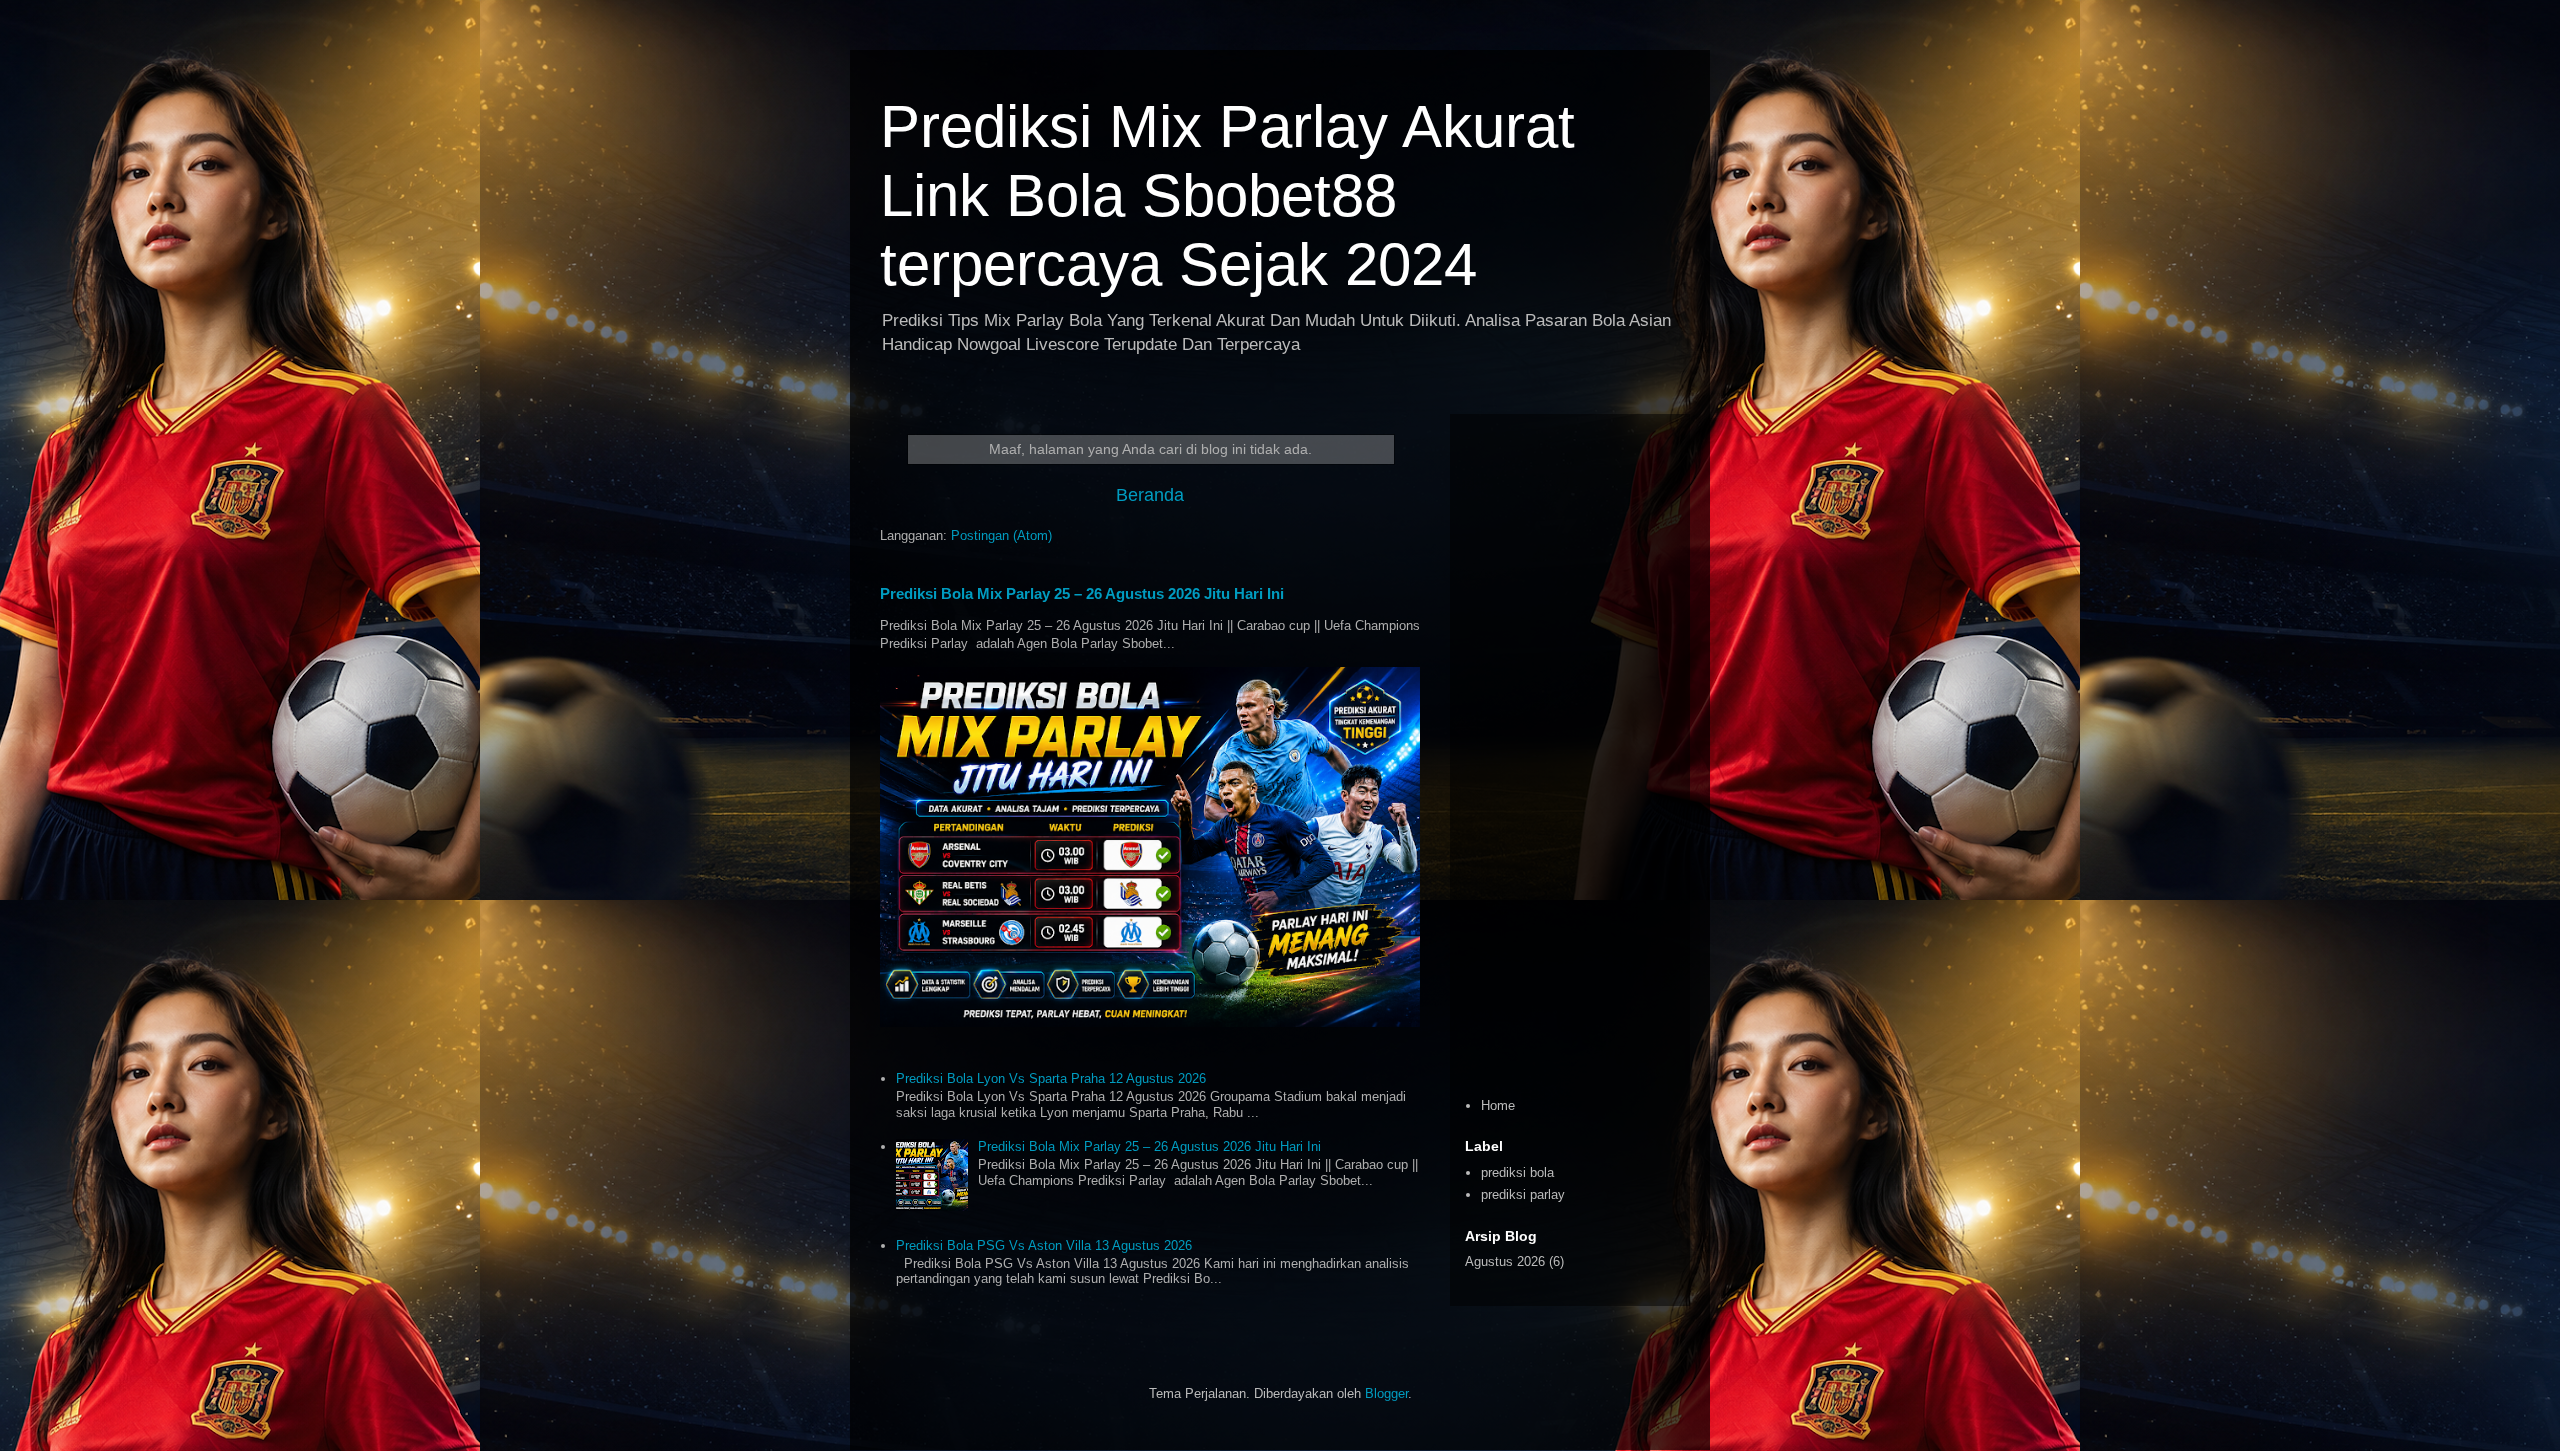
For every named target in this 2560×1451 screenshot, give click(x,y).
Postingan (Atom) (1001, 535)
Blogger (1386, 1393)
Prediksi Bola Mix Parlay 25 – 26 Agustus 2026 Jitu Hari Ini (1082, 593)
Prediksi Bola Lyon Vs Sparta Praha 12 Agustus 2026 (1051, 1078)
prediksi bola (1517, 1172)
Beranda (1150, 495)
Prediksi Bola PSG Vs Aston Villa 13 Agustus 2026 (1044, 1245)
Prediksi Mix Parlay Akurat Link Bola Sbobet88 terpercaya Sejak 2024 (1227, 195)
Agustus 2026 (1505, 1261)
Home (1498, 1105)
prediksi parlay (1523, 1194)
